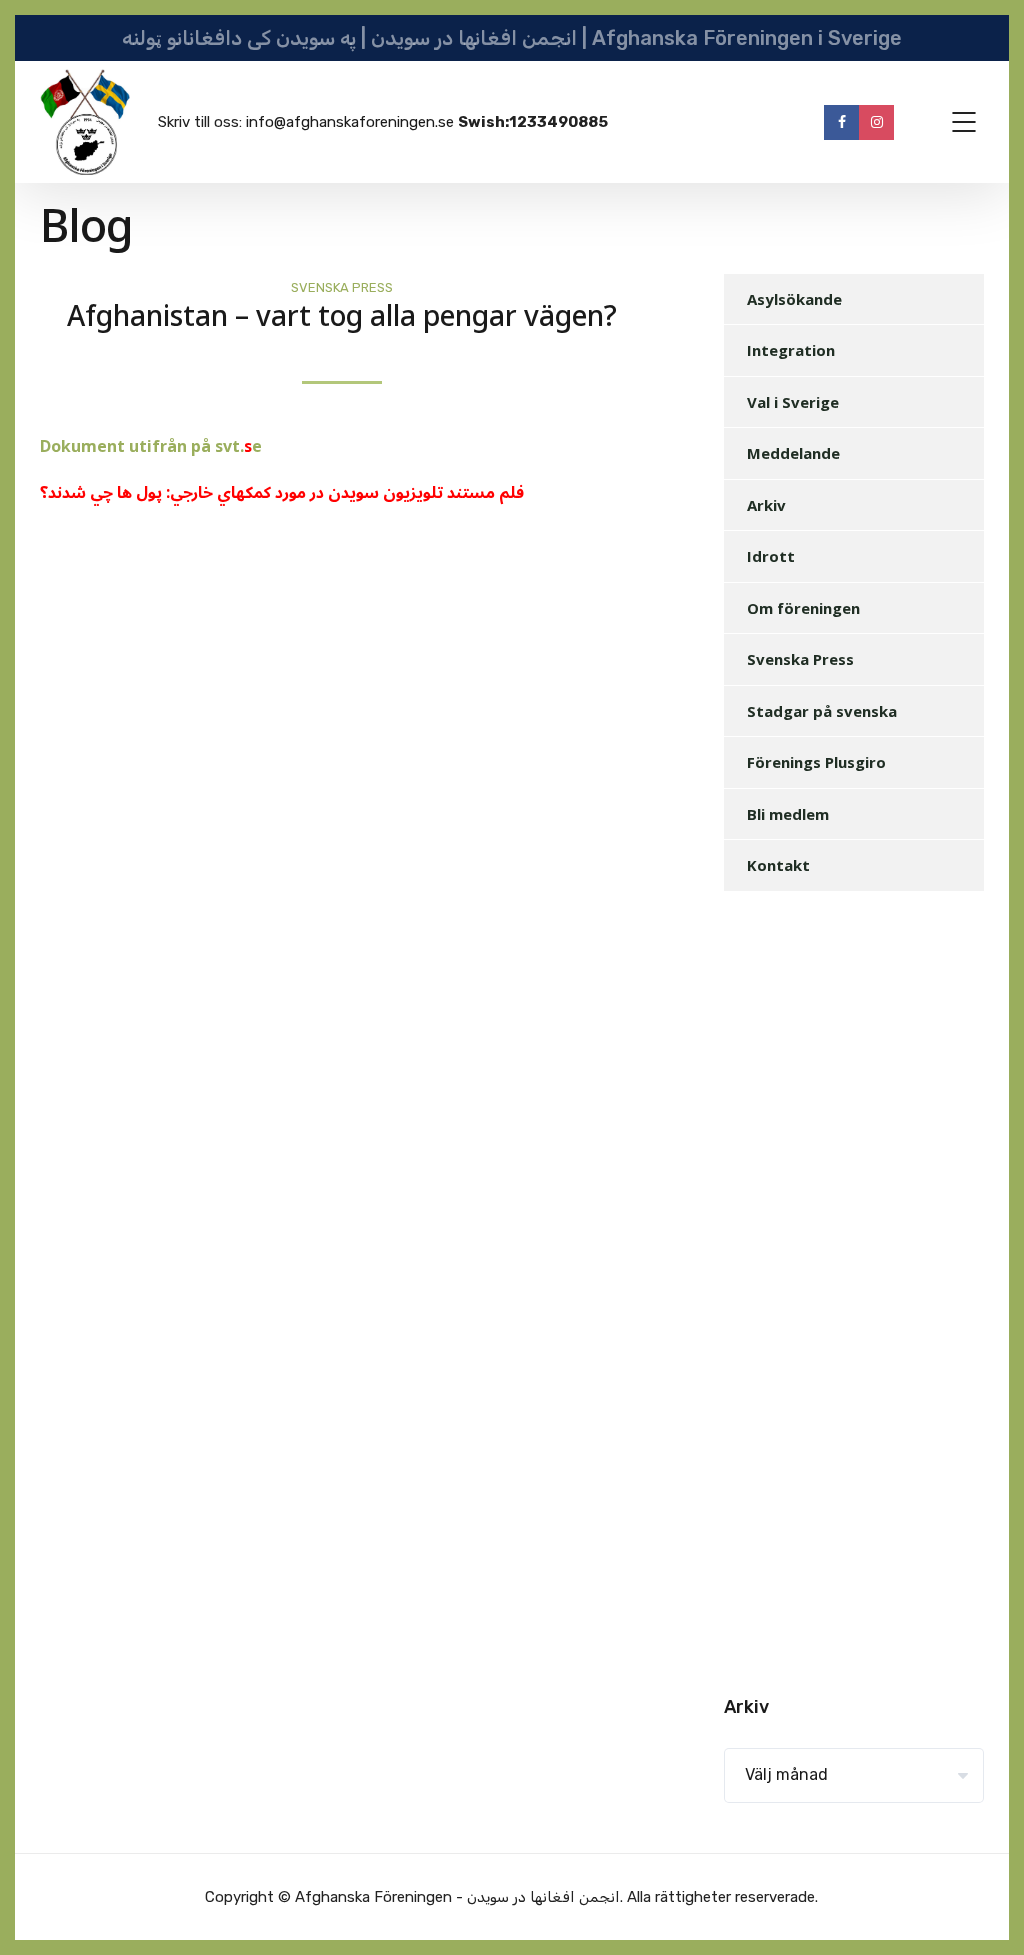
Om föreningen (803, 608)
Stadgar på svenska (822, 711)
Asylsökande (794, 299)
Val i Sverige (793, 402)
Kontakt (778, 865)
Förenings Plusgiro (816, 762)
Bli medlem (788, 814)
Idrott (771, 556)
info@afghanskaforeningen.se (350, 122)
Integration (791, 350)
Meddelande (793, 453)
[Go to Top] (984, 1910)
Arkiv (766, 505)
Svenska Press (342, 287)
